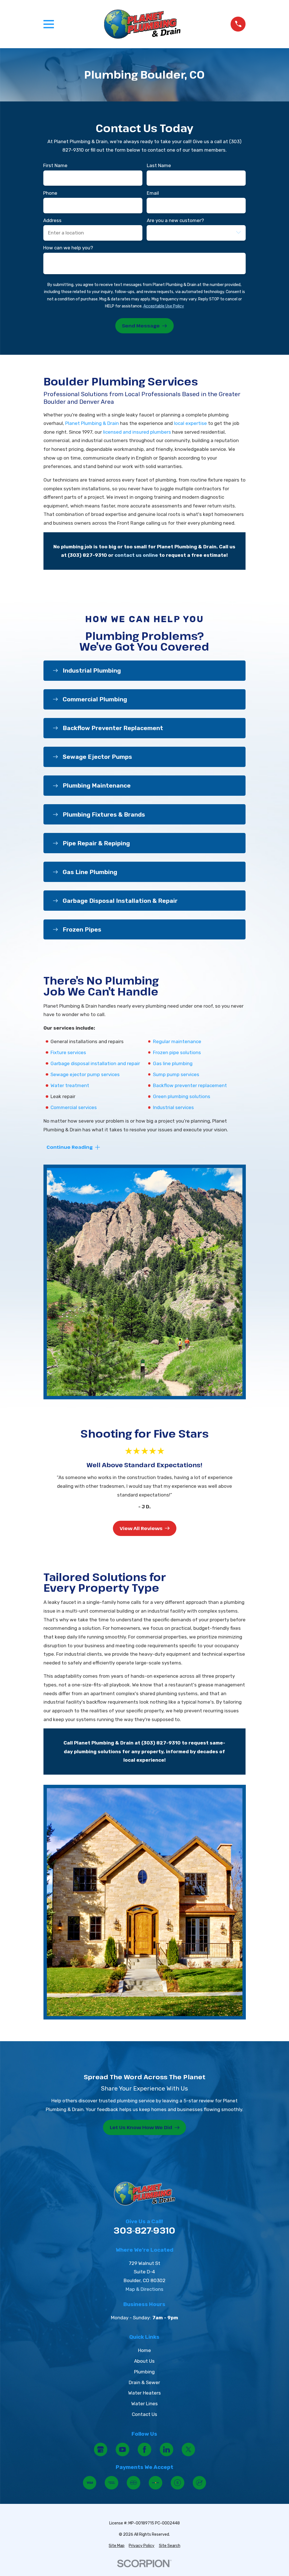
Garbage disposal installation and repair (95, 1063)
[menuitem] (117, 2546)
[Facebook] (144, 2449)
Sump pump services (176, 1074)
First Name (55, 166)
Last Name (159, 166)
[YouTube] (122, 2449)
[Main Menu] (49, 24)
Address (52, 220)
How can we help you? (68, 248)
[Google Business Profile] (101, 2449)
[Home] (142, 24)
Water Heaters (144, 2393)
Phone (50, 193)
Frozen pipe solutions (177, 1052)
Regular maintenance (177, 1041)
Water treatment (70, 1085)
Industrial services (173, 1107)
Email (153, 193)
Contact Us (144, 2414)
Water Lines (144, 2404)
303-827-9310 (144, 2231)
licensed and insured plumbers (137, 432)
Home (144, 2350)
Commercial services (74, 1107)
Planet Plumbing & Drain (92, 423)
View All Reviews (141, 1528)
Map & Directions (144, 2289)
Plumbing (144, 2372)
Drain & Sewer (144, 2382)
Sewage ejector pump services (85, 1074)
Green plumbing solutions (182, 1096)
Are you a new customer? (175, 220)
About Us (144, 2361)
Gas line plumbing (173, 1063)
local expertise (191, 423)
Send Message (141, 326)
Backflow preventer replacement (190, 1085)
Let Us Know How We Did (141, 2127)
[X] (189, 2449)
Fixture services (68, 1052)
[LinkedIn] (167, 2449)
